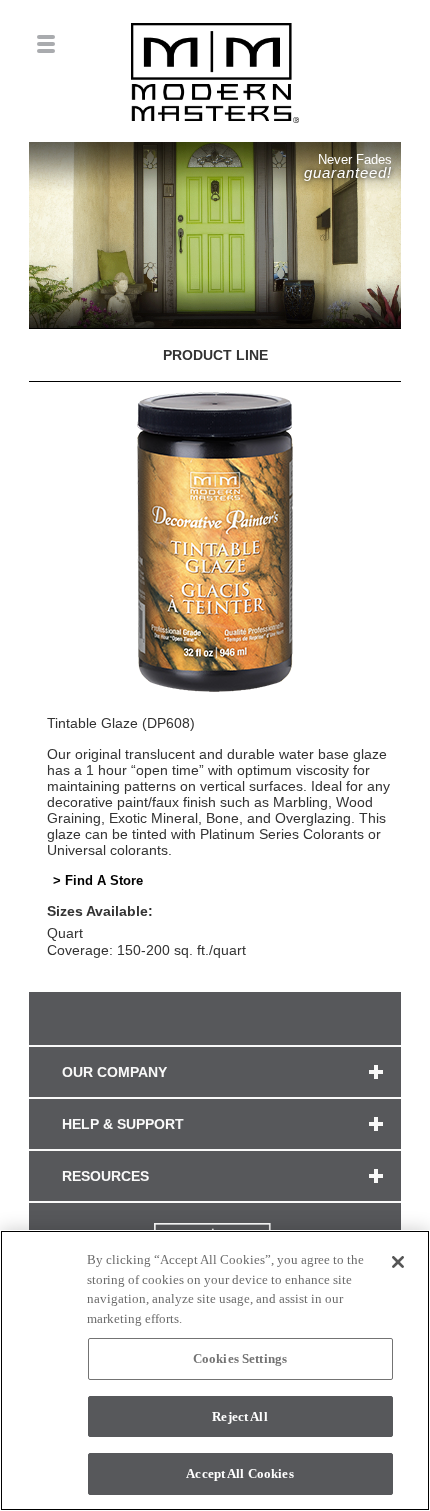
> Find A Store (98, 880)
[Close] (398, 1262)
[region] (215, 1370)
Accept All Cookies (239, 1473)
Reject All (239, 1416)
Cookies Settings (240, 1358)
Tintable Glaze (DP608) (121, 723)
